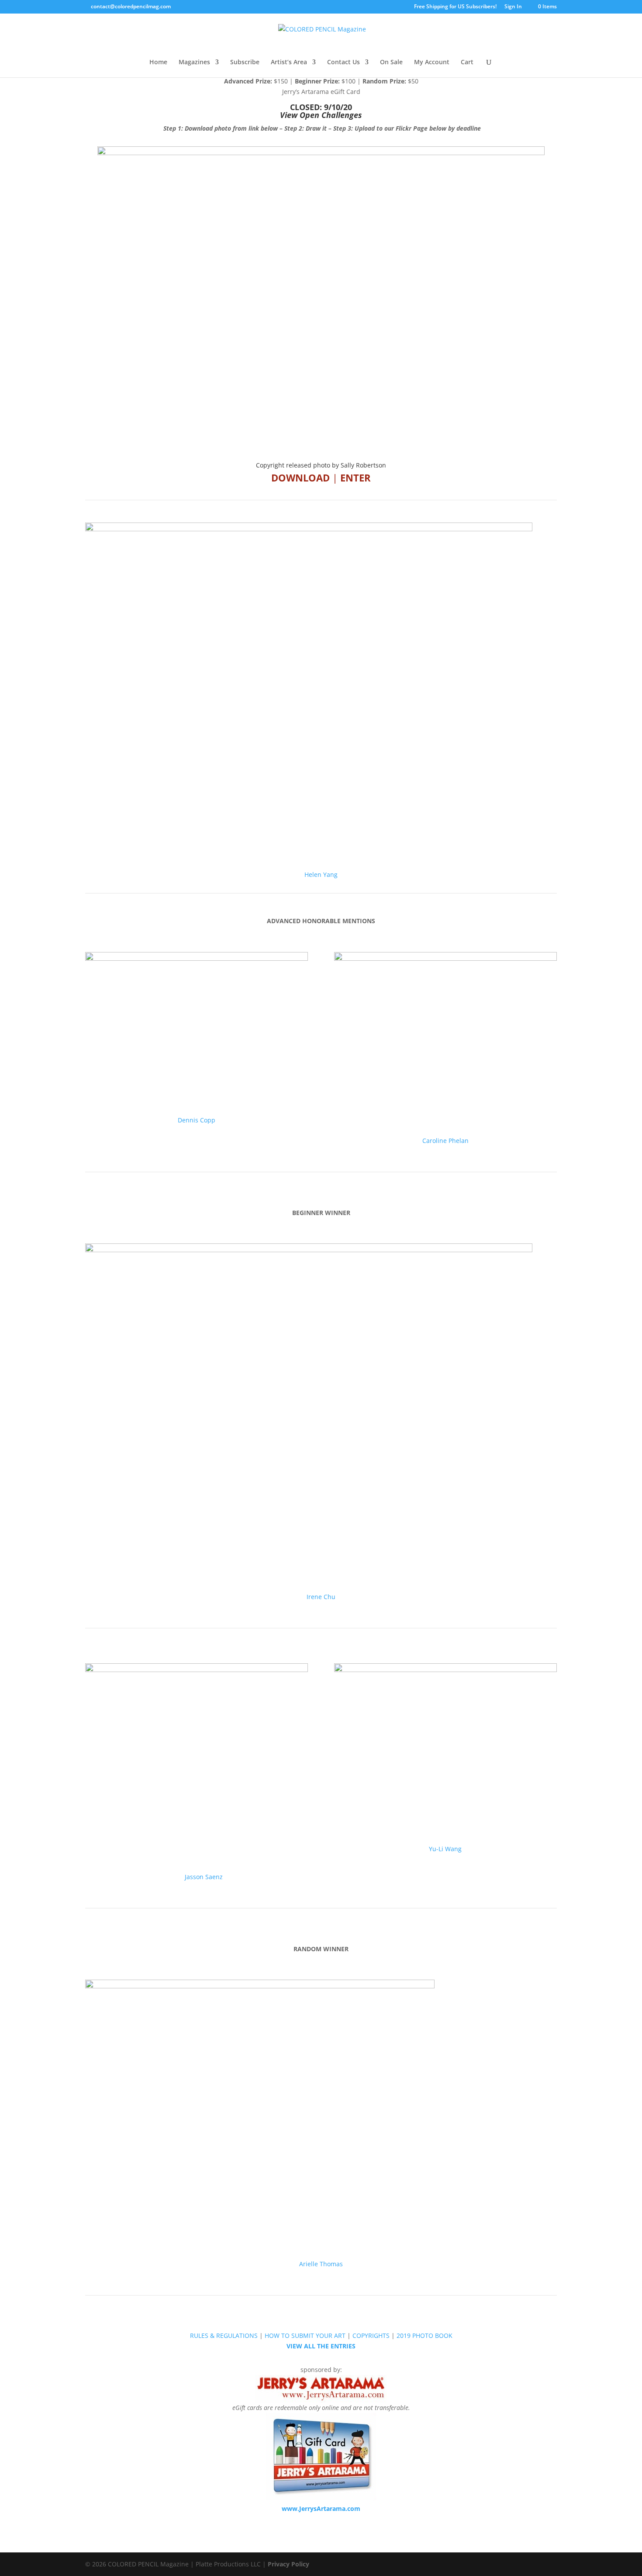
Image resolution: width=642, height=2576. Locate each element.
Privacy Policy (288, 2564)
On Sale (391, 62)
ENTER (356, 478)
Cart (467, 62)
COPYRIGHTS (371, 2335)
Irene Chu (321, 1597)
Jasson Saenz (197, 1877)
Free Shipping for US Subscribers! (455, 7)
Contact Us (343, 62)
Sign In (513, 7)
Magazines (194, 62)
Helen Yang (321, 874)
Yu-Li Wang (445, 1849)
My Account (432, 62)
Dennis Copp (197, 1120)
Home (158, 62)
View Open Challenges (321, 115)
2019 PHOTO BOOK (425, 2335)
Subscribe (245, 62)
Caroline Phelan (445, 1141)
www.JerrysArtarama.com (321, 2508)
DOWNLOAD (300, 478)
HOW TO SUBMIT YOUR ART (305, 2335)
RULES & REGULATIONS (224, 2335)
